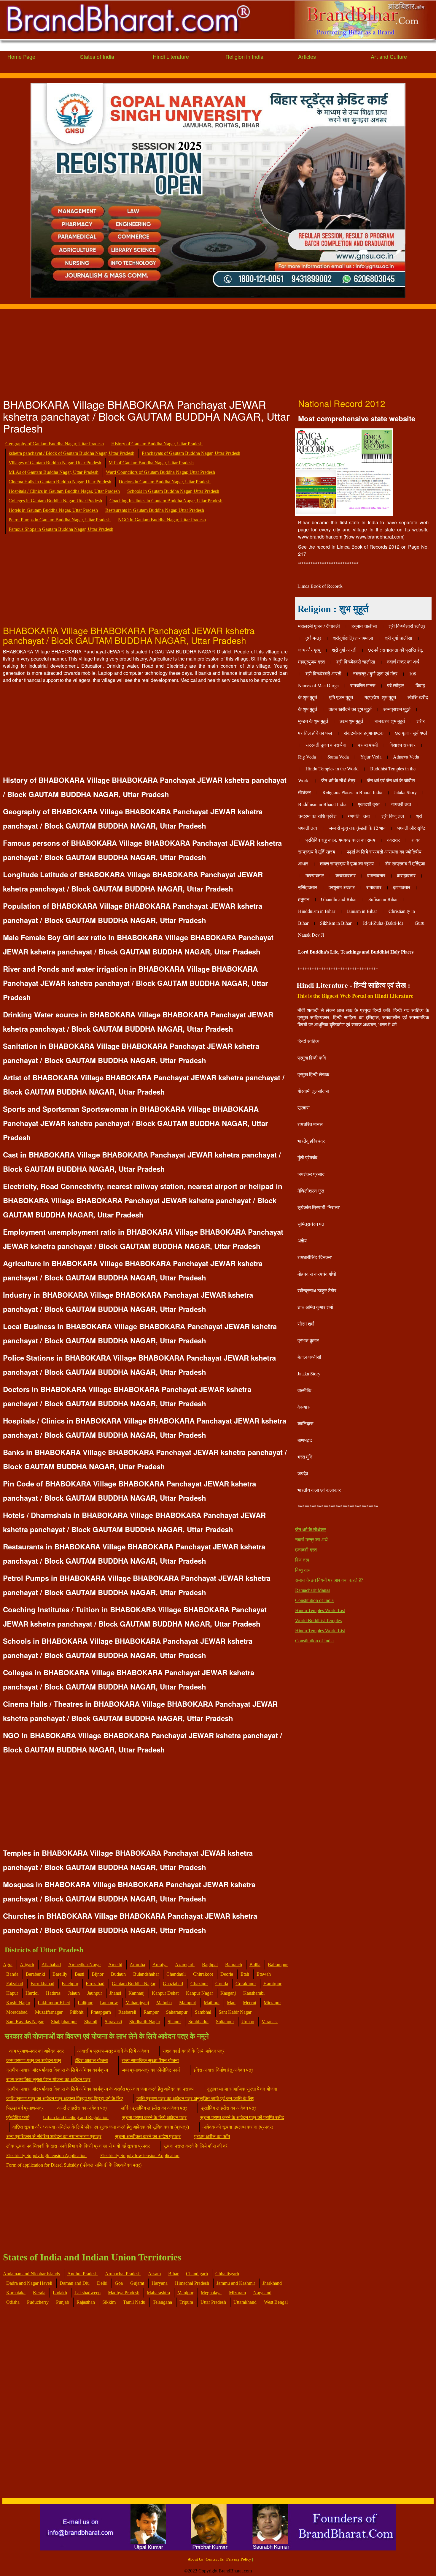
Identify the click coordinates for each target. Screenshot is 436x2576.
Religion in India (244, 56)
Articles (307, 56)
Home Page (21, 56)
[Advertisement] (178, 351)
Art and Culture (389, 56)
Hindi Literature (171, 56)
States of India (97, 56)
